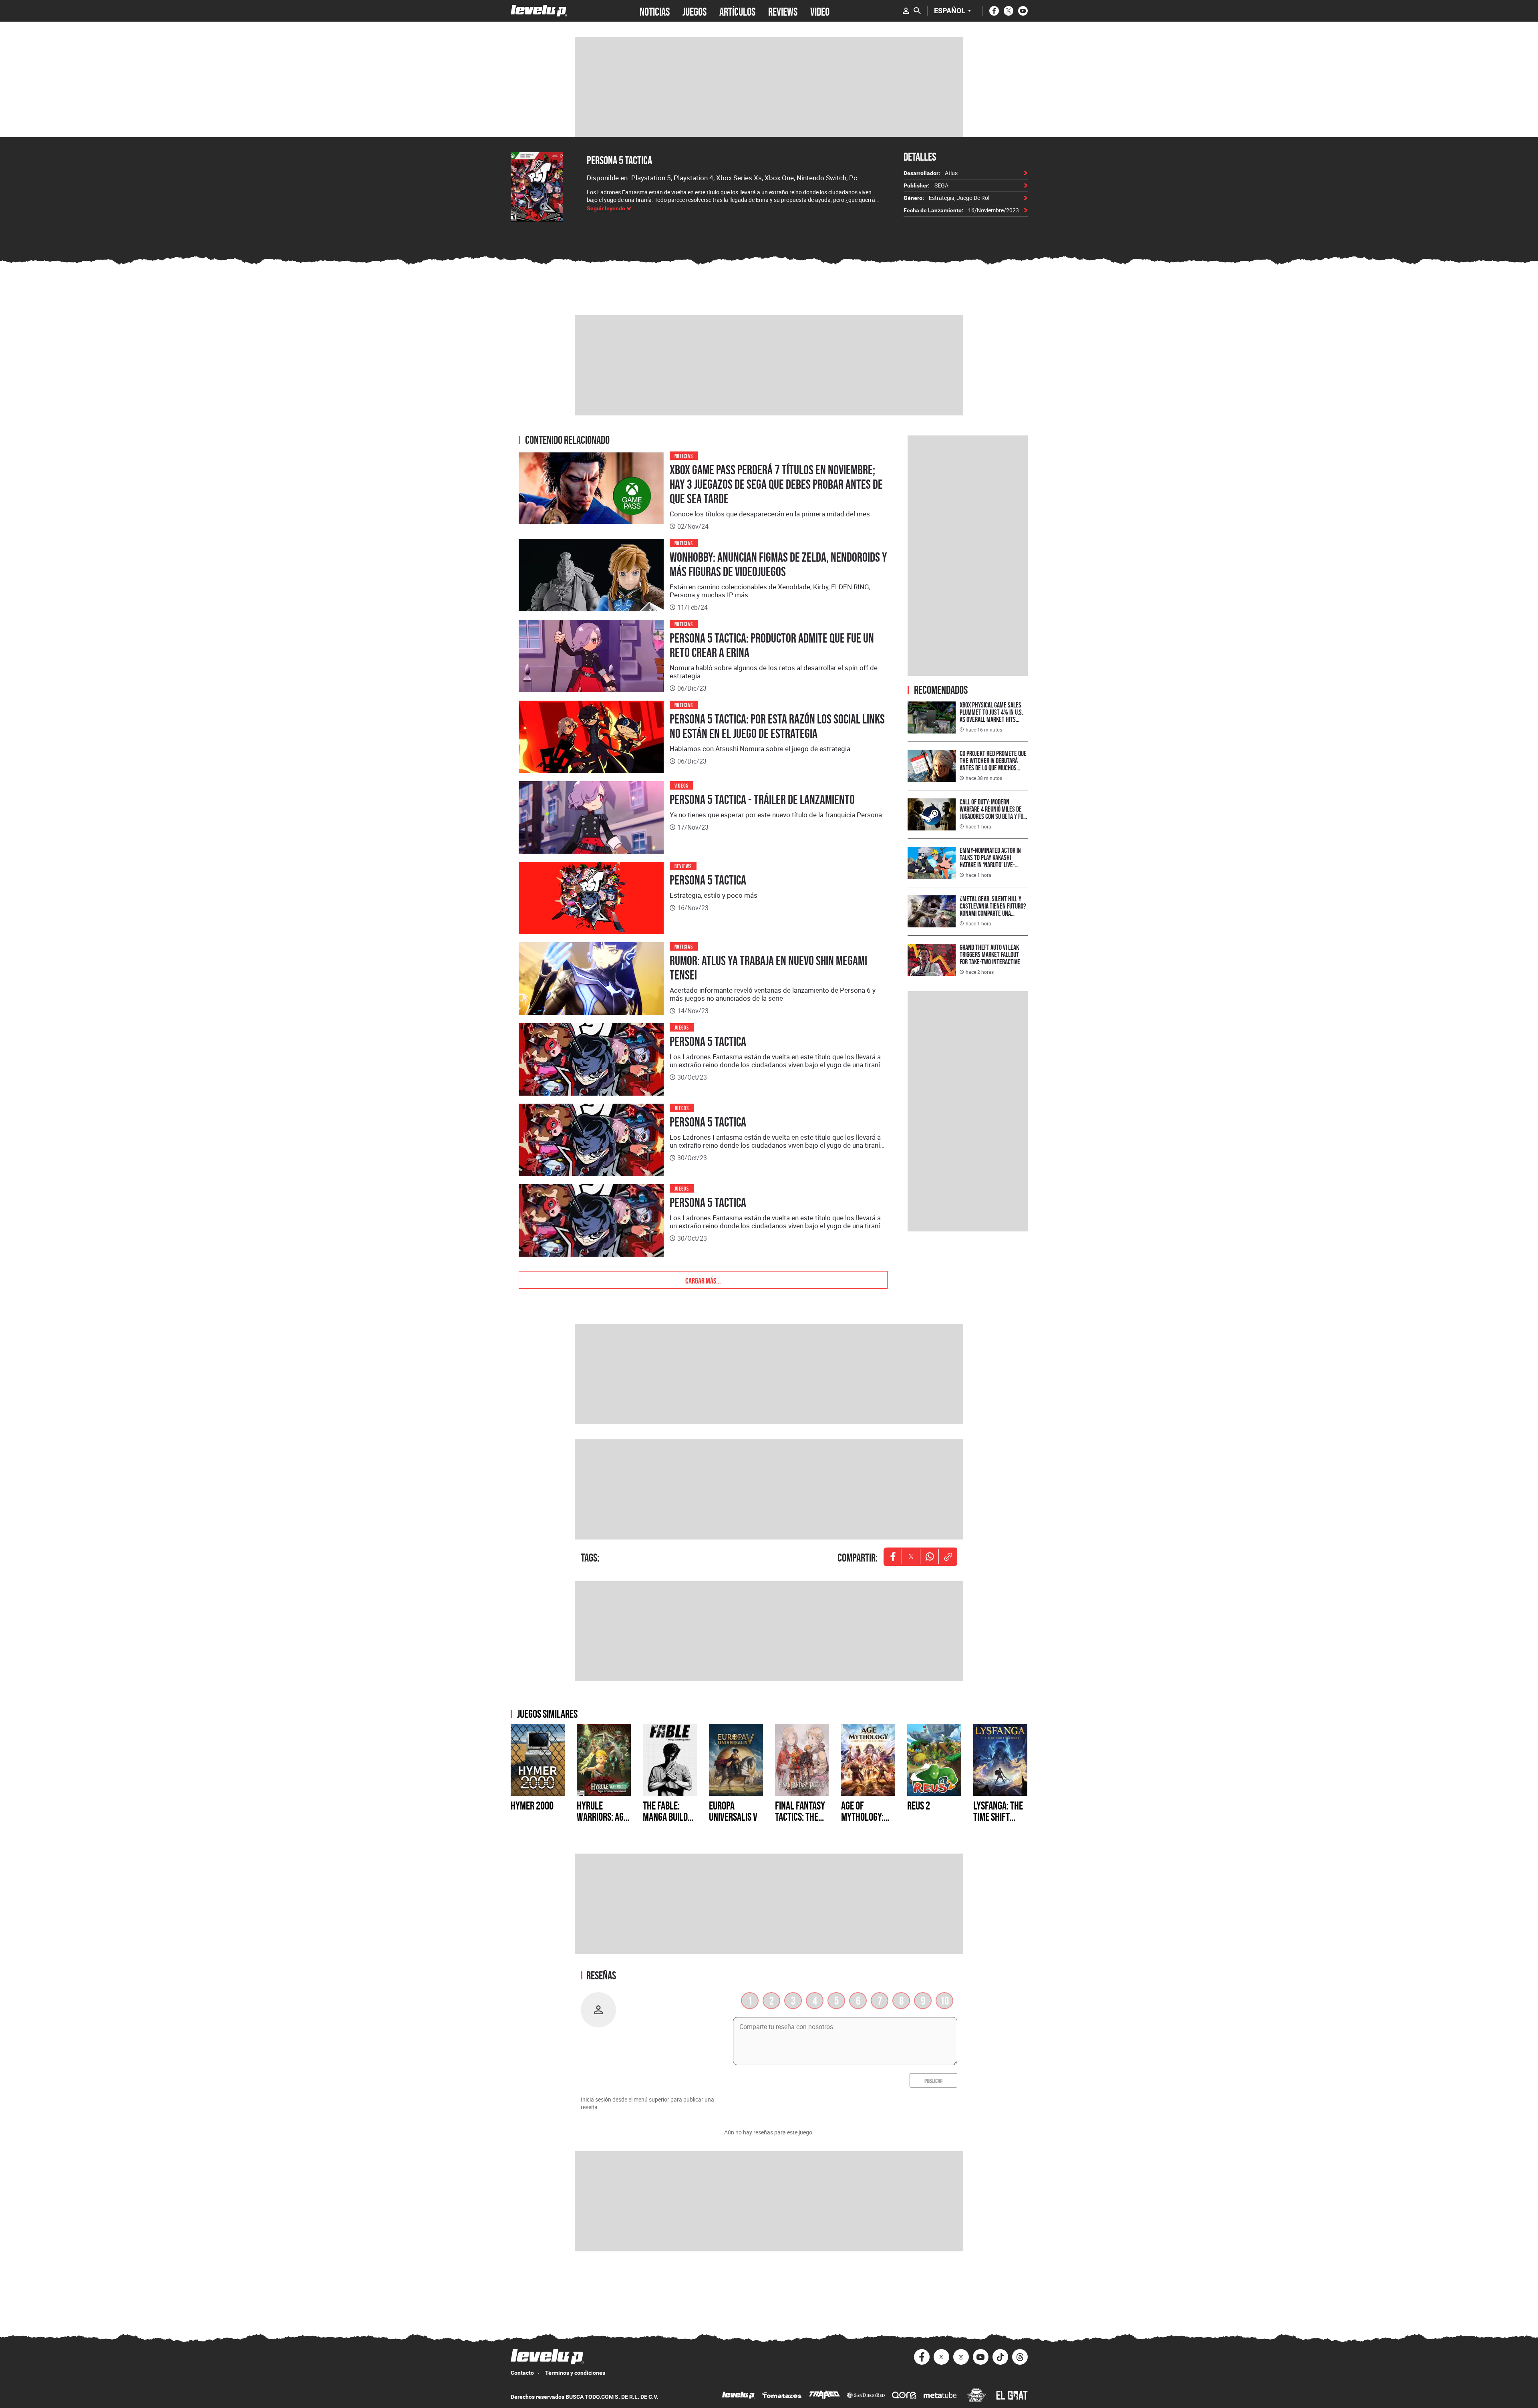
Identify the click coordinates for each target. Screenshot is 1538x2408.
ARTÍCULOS (737, 11)
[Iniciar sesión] (906, 11)
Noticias (684, 455)
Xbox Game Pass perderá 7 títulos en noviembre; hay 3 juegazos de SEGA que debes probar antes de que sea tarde (776, 484)
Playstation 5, (652, 178)
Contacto (522, 2373)
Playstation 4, (695, 178)
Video (820, 11)
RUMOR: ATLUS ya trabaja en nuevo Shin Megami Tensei (768, 968)
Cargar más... (703, 1280)
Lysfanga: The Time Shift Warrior (998, 1817)
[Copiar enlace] (948, 1557)
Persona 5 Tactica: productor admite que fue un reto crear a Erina (772, 645)
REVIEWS (783, 11)
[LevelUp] (739, 2396)
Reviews (683, 865)
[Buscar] (917, 11)
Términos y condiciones (575, 2373)
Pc (853, 178)
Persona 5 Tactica (619, 160)
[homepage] (539, 11)
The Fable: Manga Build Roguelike (665, 1817)
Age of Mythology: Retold (862, 1817)
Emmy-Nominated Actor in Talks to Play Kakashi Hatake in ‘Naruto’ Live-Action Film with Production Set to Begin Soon (993, 865)
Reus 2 (919, 1805)
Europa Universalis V (733, 1811)
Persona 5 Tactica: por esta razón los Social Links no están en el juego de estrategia (777, 726)
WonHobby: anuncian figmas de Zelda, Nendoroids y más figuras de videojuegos (778, 564)
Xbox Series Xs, (740, 178)
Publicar (933, 2080)
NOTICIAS (655, 11)
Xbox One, (781, 178)
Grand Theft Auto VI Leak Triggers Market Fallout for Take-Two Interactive (990, 954)
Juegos (682, 1027)
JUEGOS (695, 11)
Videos (682, 785)
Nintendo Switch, (823, 178)
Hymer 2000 (532, 1805)
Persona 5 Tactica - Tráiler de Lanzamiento (762, 800)
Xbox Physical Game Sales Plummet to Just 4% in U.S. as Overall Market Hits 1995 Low (991, 716)
